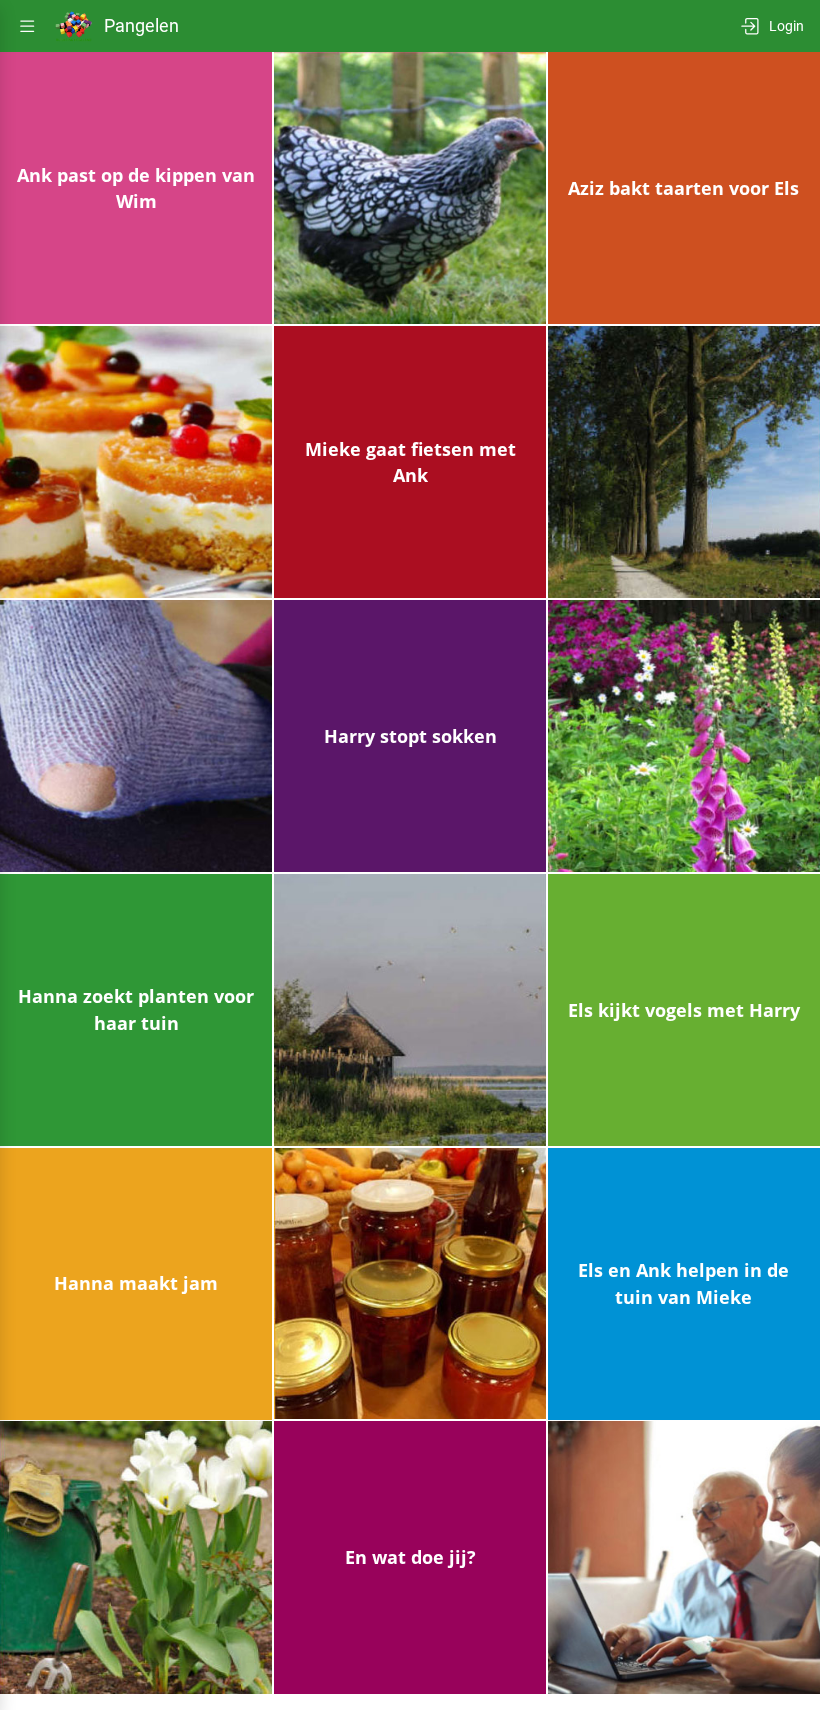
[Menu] (27, 26)
